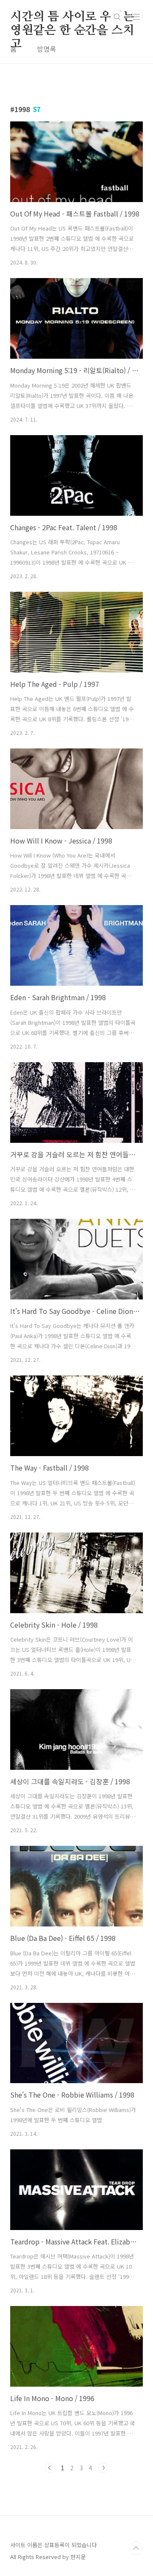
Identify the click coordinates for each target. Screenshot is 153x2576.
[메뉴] (136, 17)
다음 (103, 2468)
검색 (117, 17)
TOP (136, 2548)
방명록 (47, 49)
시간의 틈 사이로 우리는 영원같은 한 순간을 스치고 (72, 17)
